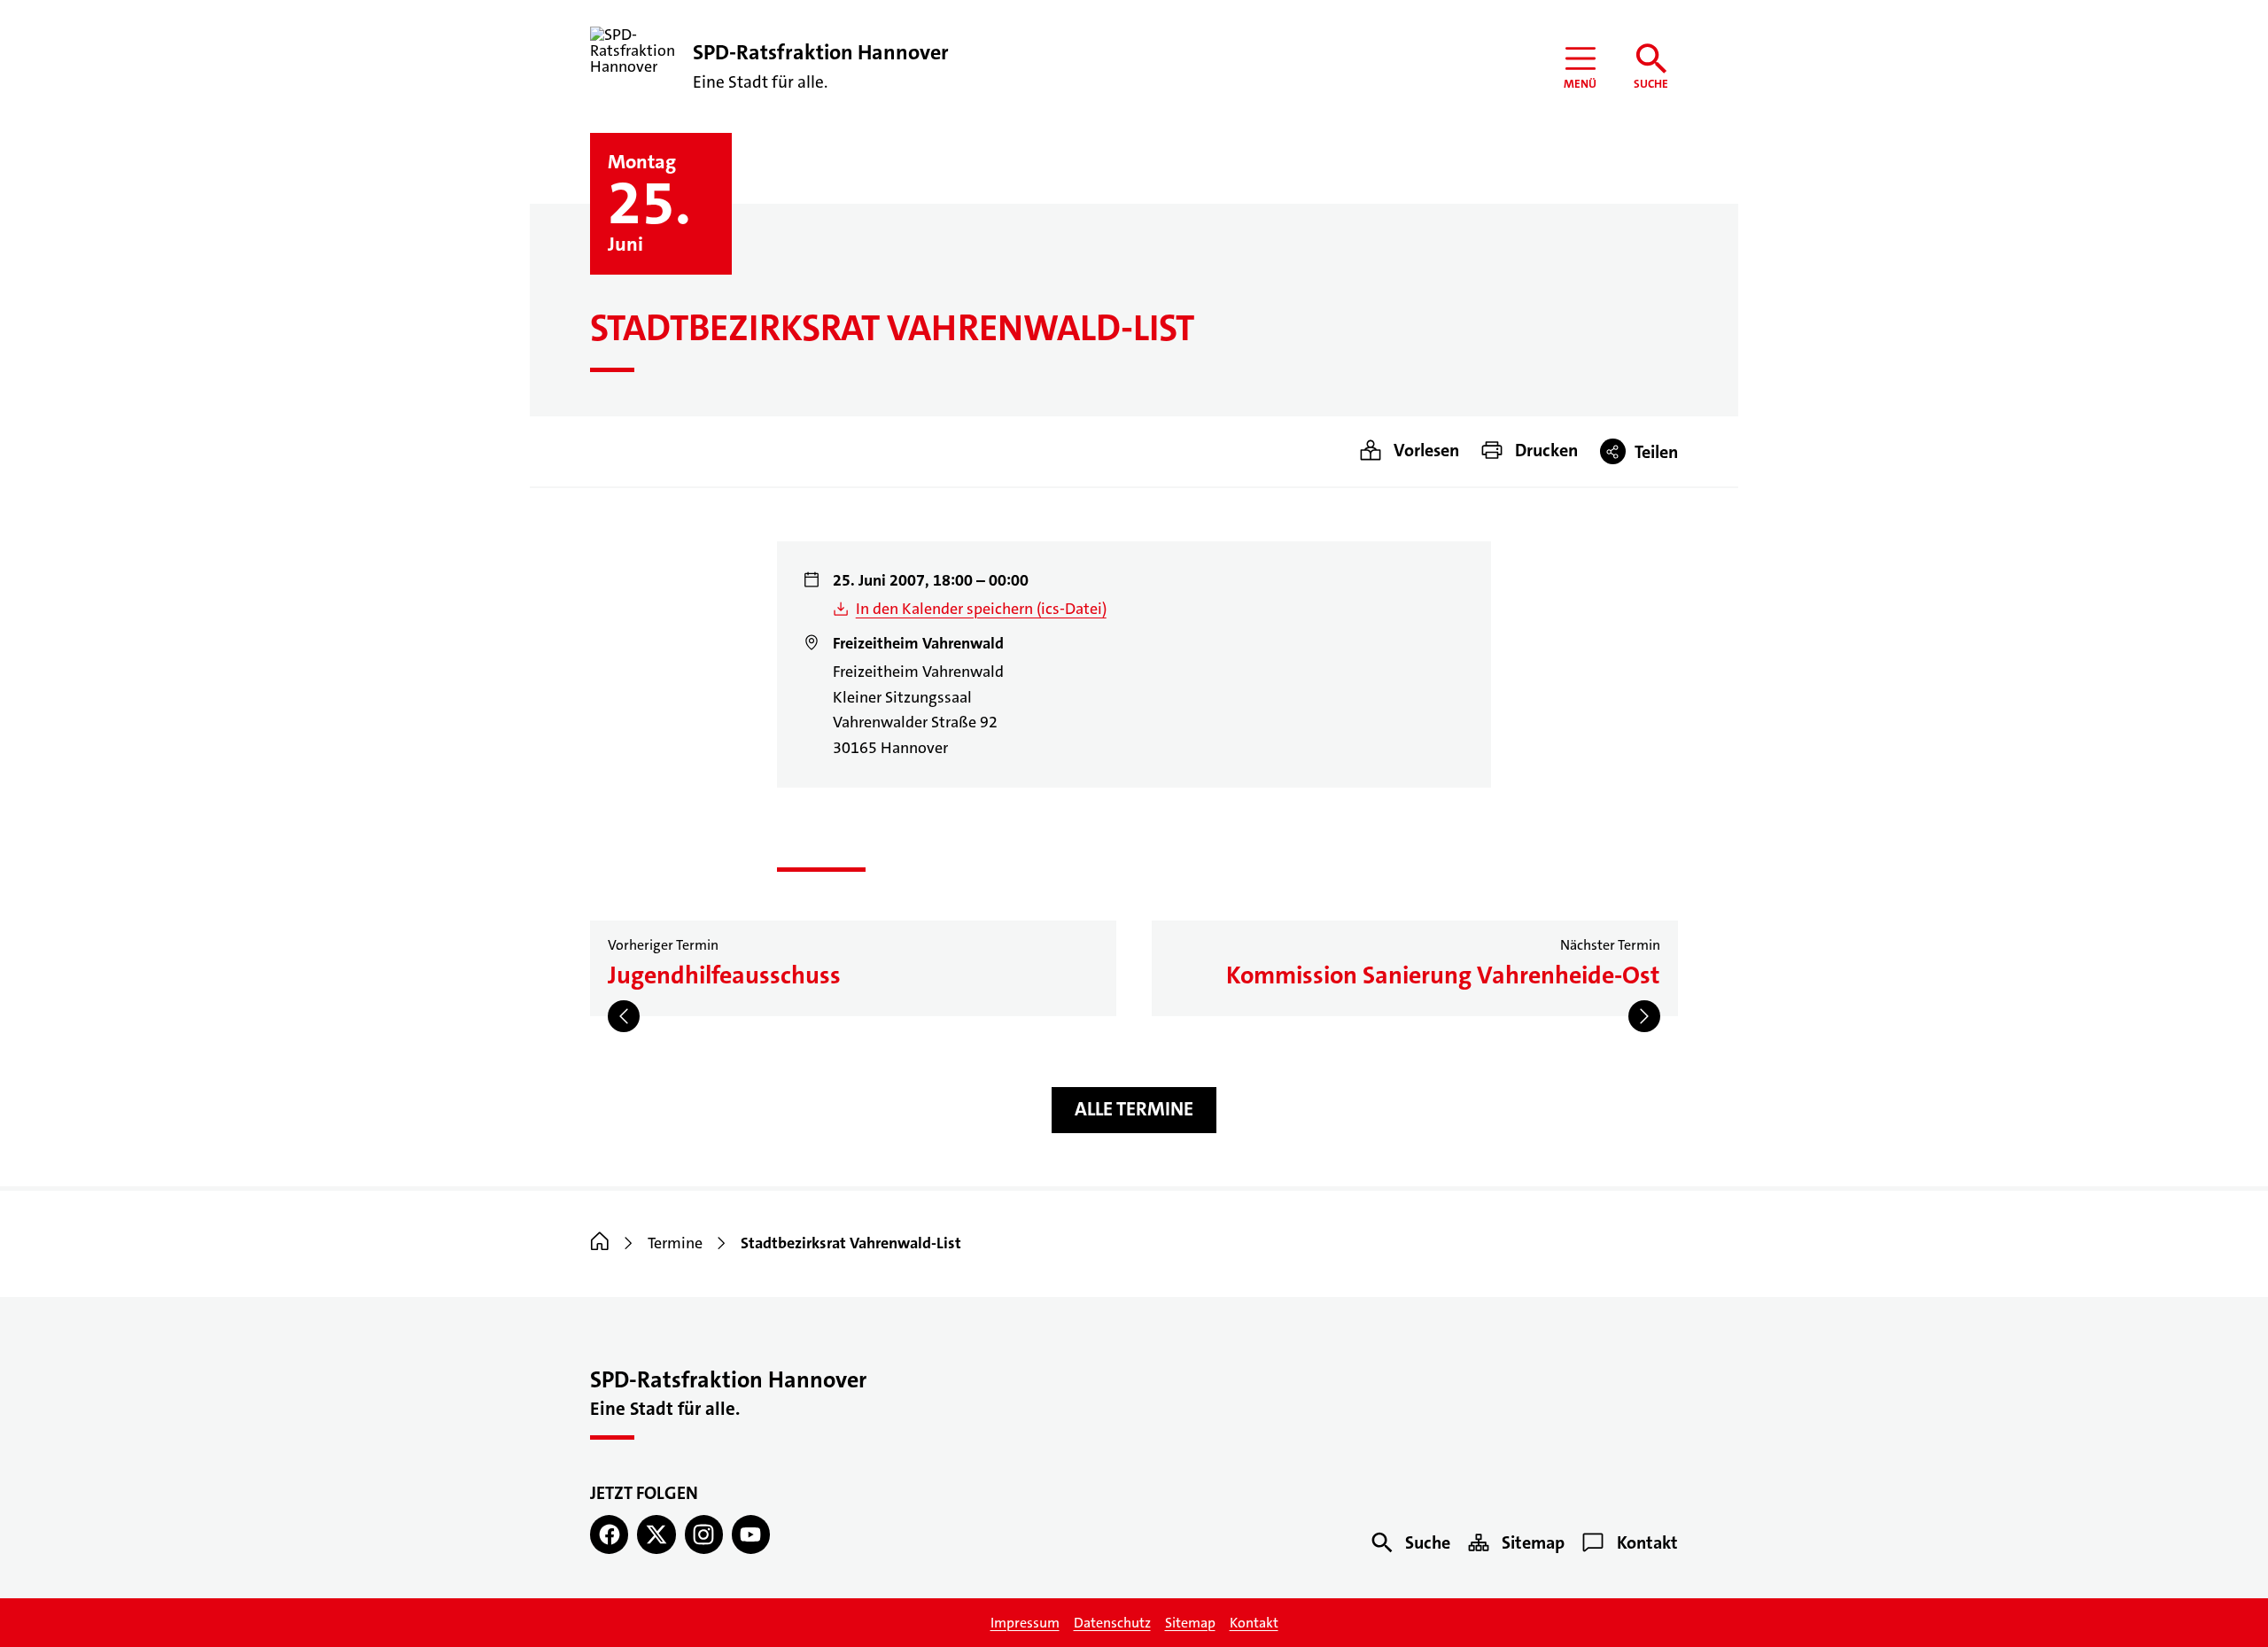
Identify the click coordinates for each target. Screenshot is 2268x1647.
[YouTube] (751, 1534)
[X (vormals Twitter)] (656, 1534)
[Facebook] (609, 1534)
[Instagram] (704, 1534)
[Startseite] (600, 1243)
